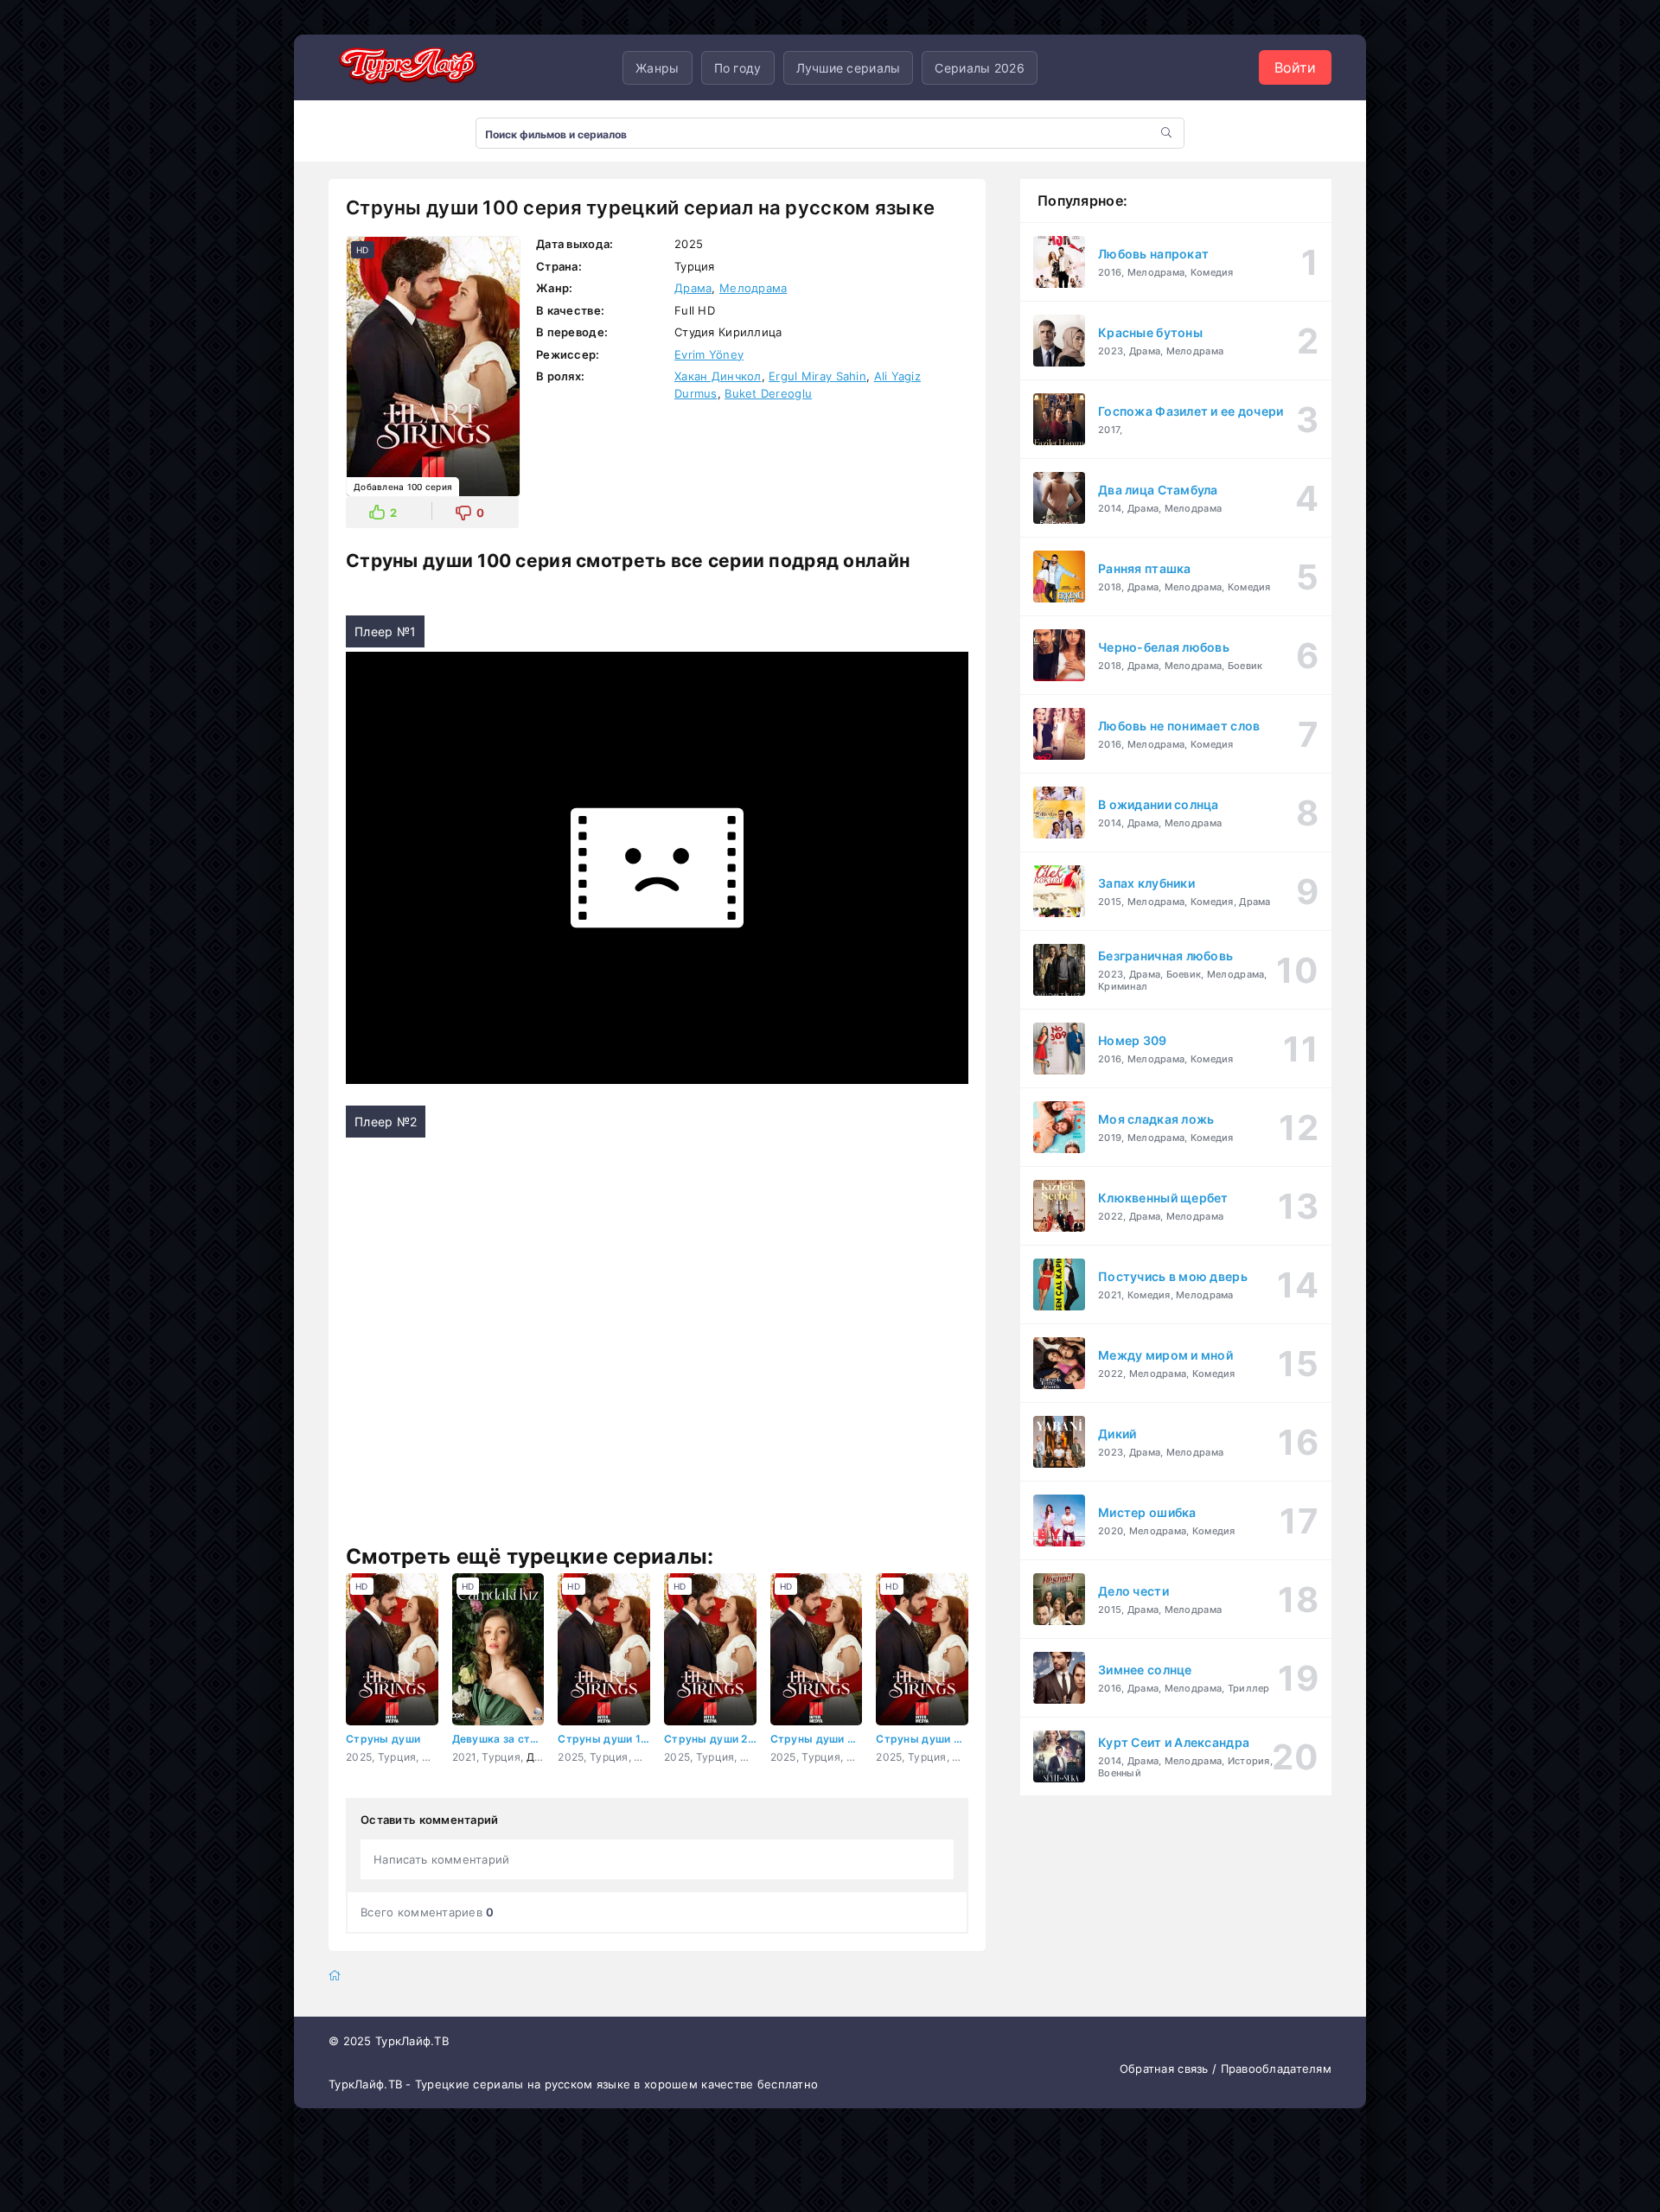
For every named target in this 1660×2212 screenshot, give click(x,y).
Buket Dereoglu (768, 393)
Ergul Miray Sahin (817, 376)
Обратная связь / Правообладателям (1226, 2069)
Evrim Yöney (709, 354)
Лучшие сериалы (849, 68)
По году (738, 68)
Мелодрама (753, 288)
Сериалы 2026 (979, 68)
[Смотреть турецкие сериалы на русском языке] (406, 68)
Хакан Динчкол (718, 376)
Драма (693, 288)
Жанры (657, 68)
